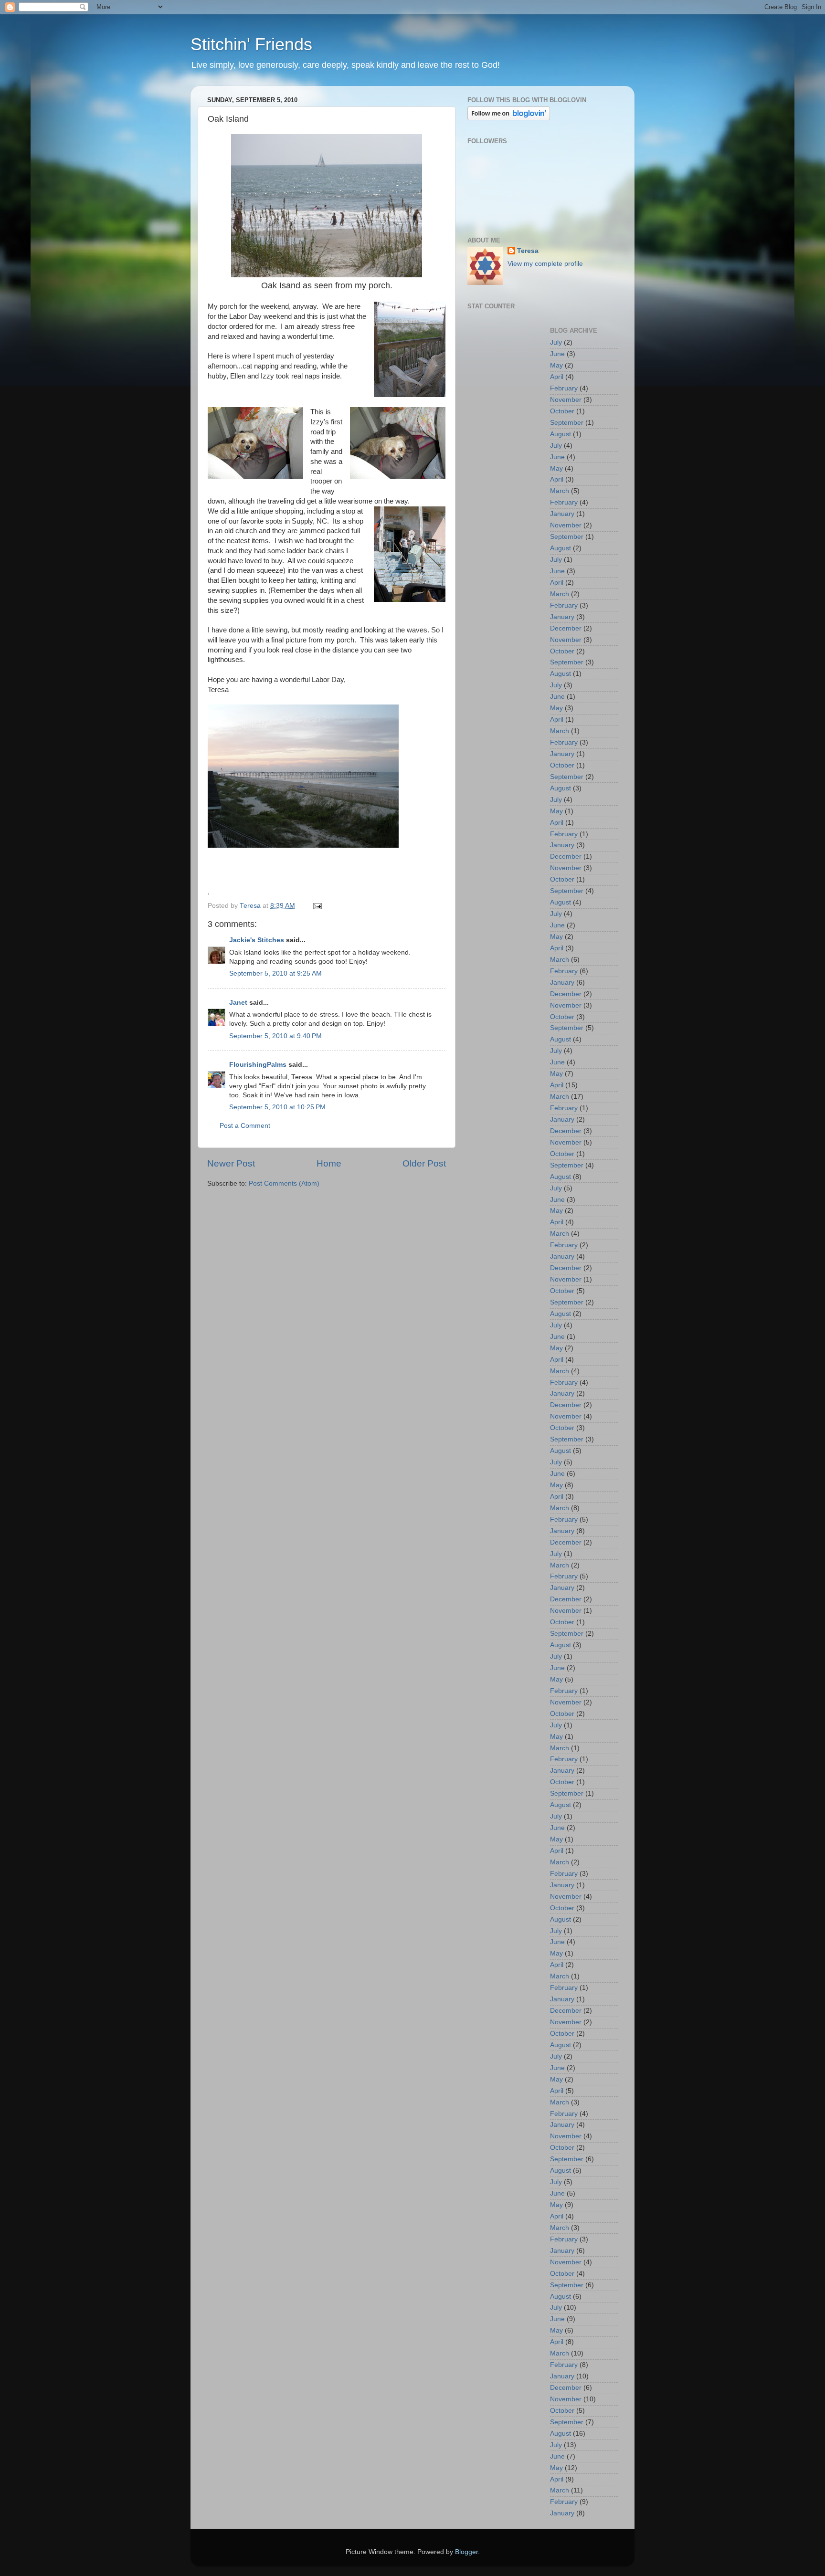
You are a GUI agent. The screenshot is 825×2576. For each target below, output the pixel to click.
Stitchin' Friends (251, 44)
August (561, 434)
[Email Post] (317, 906)
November (566, 400)
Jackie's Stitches (257, 940)
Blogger (466, 2552)
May (556, 365)
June (557, 354)
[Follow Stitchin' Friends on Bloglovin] (509, 118)
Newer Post (231, 1163)
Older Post (424, 1163)
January (562, 514)
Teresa (528, 251)
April (557, 377)
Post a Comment (245, 1126)
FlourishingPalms (258, 1065)
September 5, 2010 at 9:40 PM (275, 1036)
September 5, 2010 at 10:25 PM (277, 1107)
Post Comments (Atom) (284, 1183)
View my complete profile (545, 264)
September (567, 423)
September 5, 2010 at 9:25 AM (275, 973)
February (564, 388)
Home (329, 1163)
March (560, 491)
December (566, 628)
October (562, 411)
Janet (238, 1003)
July (556, 342)
